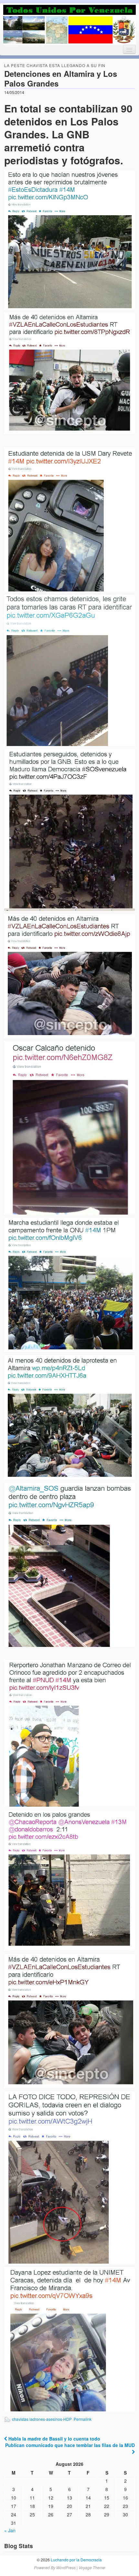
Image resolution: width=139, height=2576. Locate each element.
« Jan (10, 2530)
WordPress (66, 2567)
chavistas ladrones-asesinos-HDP (42, 2419)
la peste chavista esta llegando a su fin (55, 65)
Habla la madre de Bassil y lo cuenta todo (54, 2439)
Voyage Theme (92, 2567)
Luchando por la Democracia (76, 2560)
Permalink (83, 2419)
